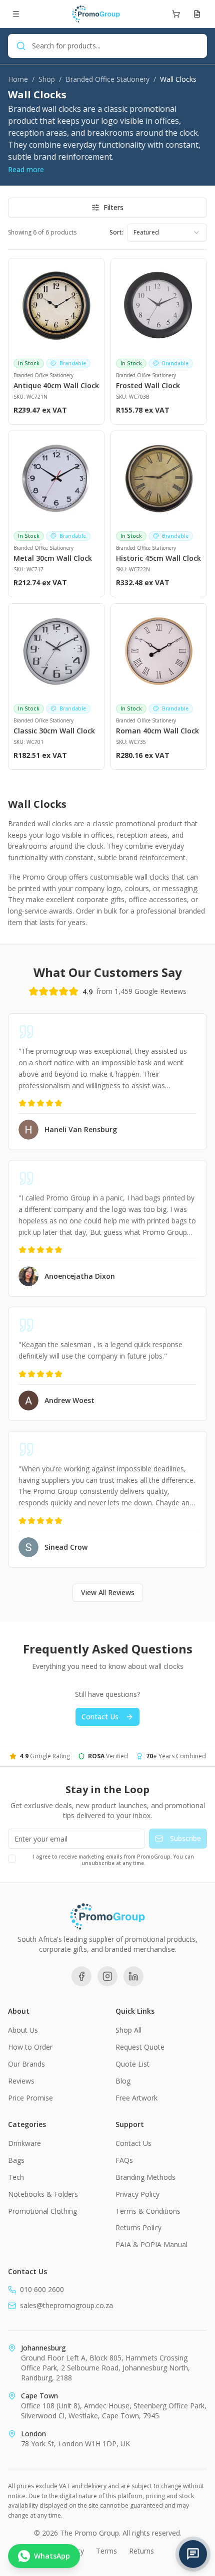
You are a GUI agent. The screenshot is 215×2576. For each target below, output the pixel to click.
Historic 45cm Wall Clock (158, 558)
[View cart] (176, 14)
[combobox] (167, 233)
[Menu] (16, 14)
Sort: (116, 233)
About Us (23, 2030)
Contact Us (100, 1717)
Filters (113, 207)
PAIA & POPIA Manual (151, 2244)
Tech (16, 2177)
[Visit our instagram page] (107, 1976)
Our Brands (26, 2064)
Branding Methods (145, 2177)
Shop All (128, 2030)
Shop (47, 79)
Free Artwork (136, 2098)
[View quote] (197, 14)
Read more (26, 169)
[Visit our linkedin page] (133, 1976)
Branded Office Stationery (107, 79)
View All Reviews (108, 1592)
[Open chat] (193, 2554)
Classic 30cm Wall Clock (54, 731)
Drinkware (24, 2143)
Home (18, 79)
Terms (106, 2551)
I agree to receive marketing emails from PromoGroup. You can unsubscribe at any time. (113, 1860)
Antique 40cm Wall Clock (56, 385)
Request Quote (140, 2047)
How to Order (30, 2047)
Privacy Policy (137, 2194)
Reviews (21, 2081)
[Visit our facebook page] (81, 1976)
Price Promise (30, 2098)
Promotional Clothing (42, 2211)
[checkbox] (12, 1859)
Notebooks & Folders (43, 2194)
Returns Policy (138, 2227)
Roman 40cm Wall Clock (157, 731)
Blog (123, 2081)
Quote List (132, 2064)
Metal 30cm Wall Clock (53, 558)
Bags (16, 2160)
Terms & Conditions (148, 2211)
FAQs (124, 2160)
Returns (141, 2551)
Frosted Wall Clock (148, 385)
